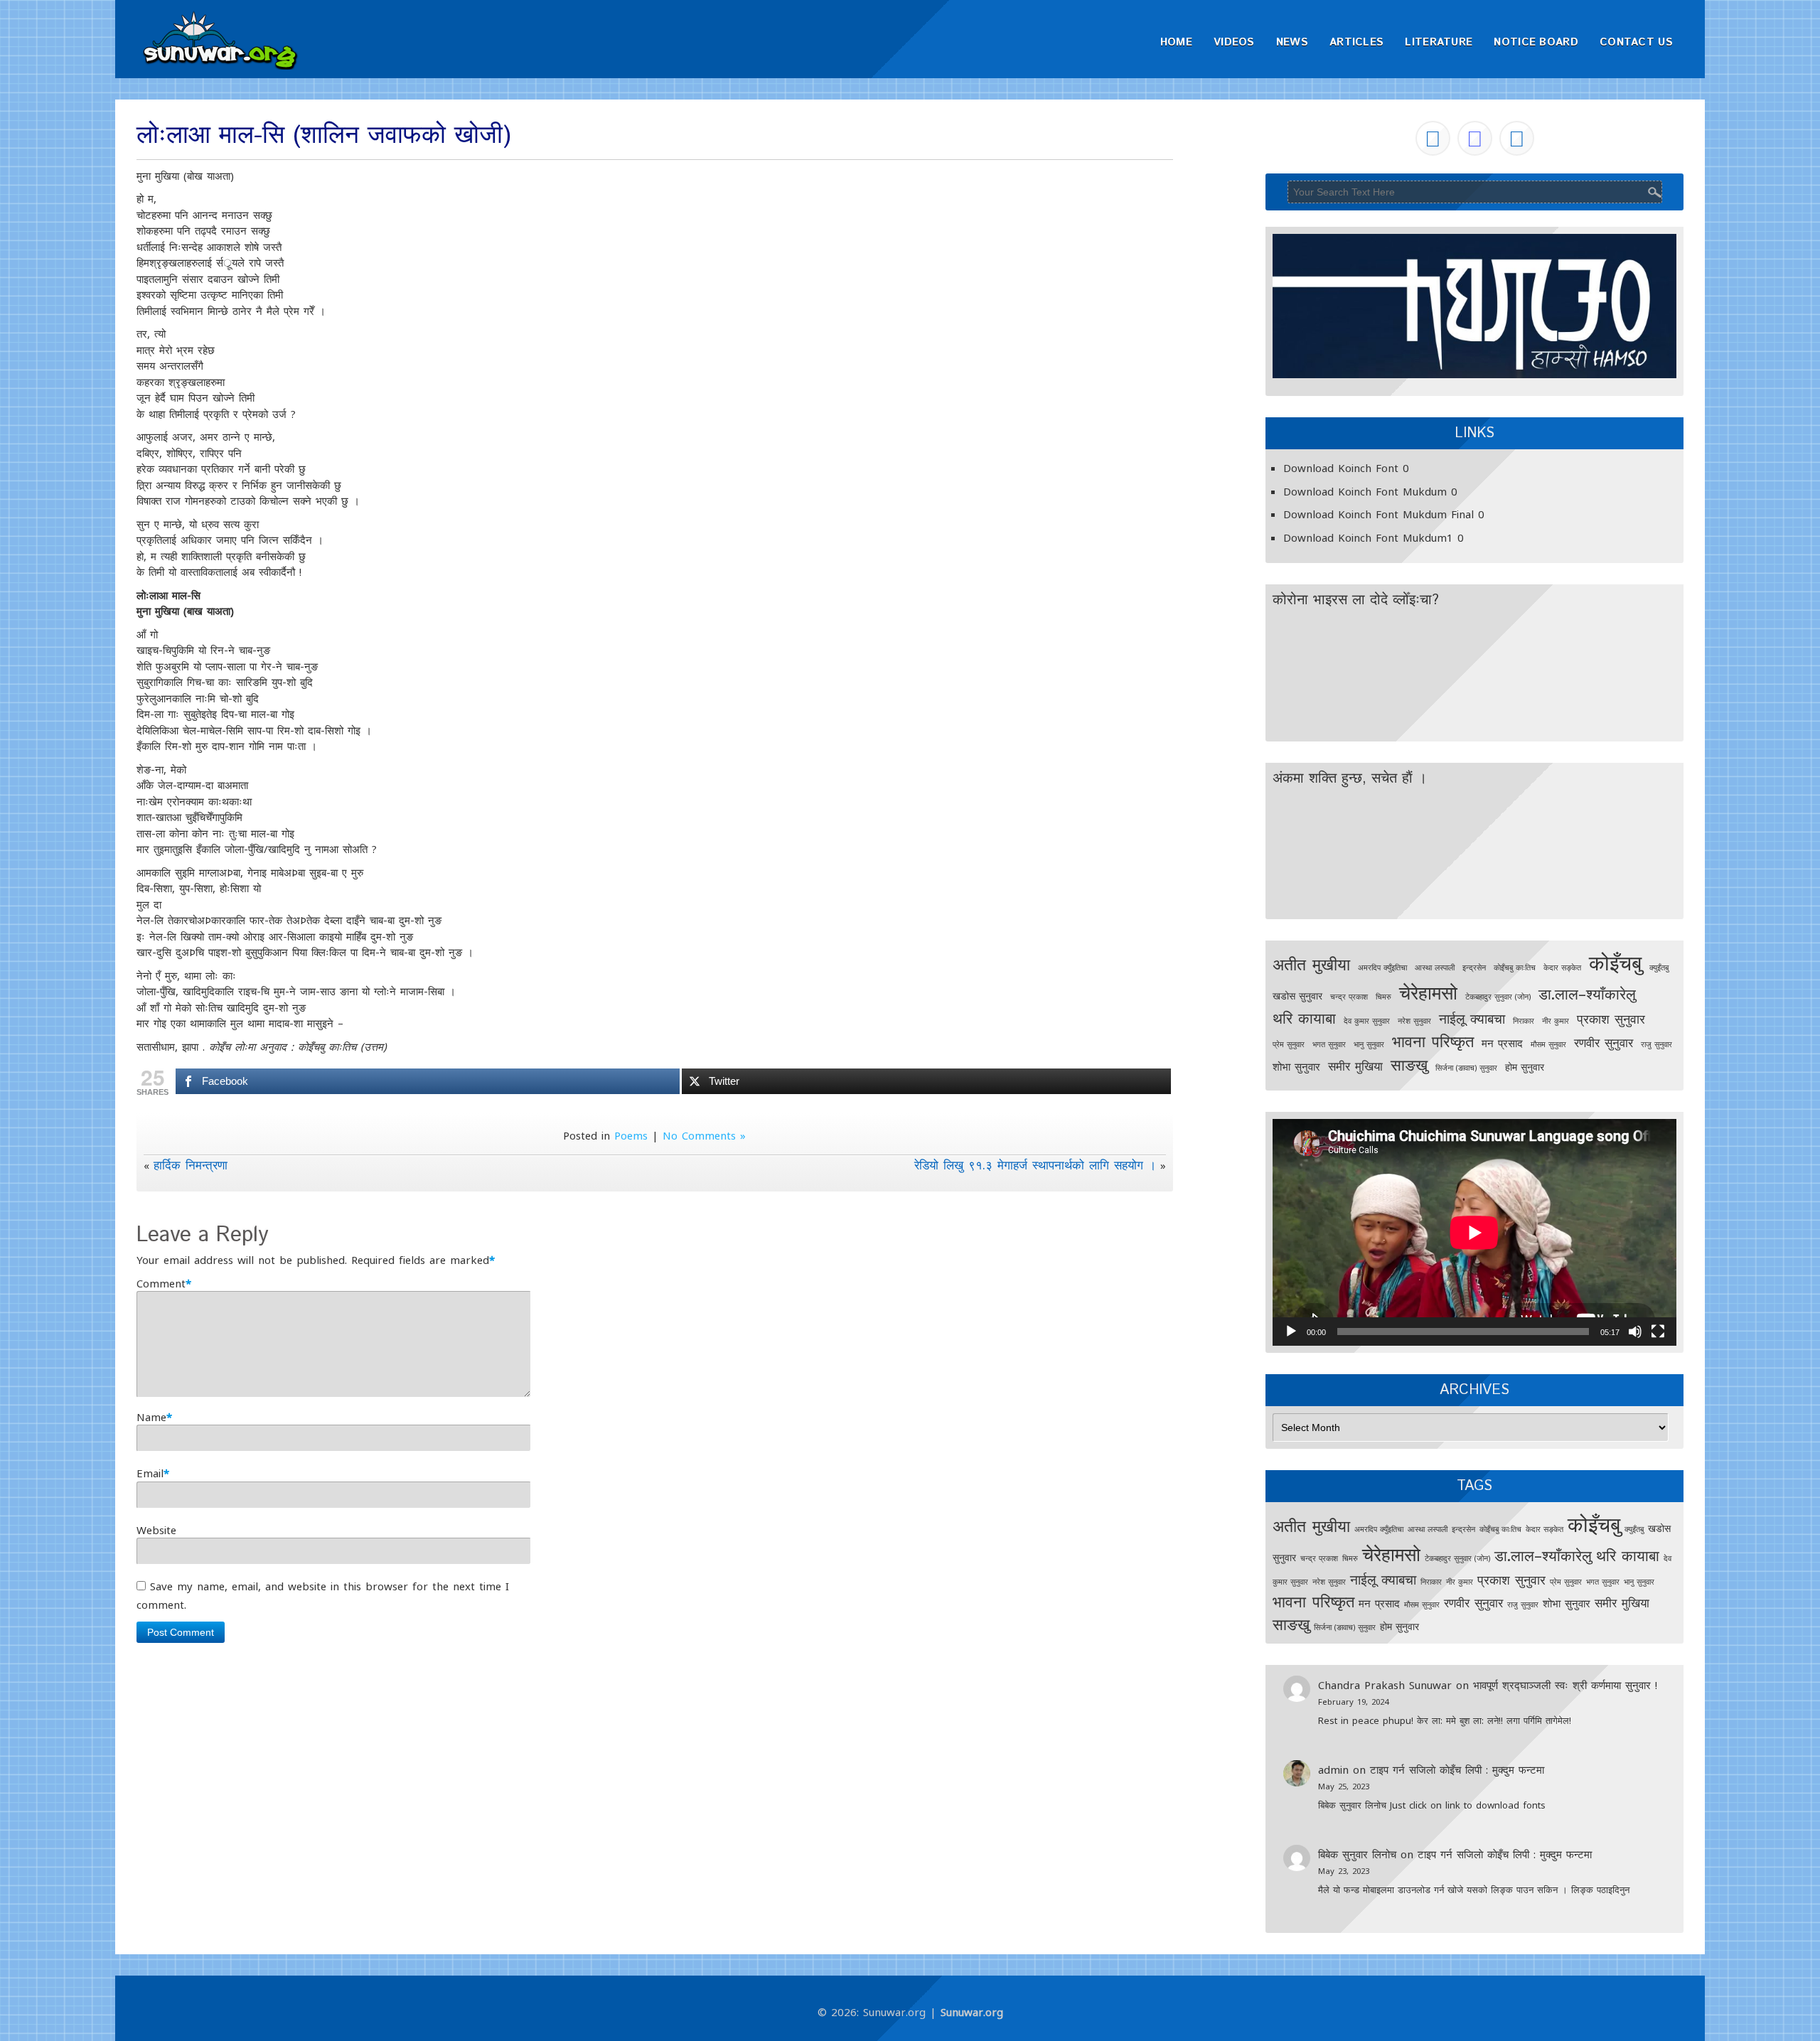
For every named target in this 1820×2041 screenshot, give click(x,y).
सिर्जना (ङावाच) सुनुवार (1466, 1068)
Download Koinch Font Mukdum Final (1379, 514)
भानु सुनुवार (1369, 1044)
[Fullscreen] (1658, 1332)
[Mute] (1635, 1332)
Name (151, 1417)
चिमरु (1383, 997)
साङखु (1409, 1065)
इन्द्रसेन (1474, 968)
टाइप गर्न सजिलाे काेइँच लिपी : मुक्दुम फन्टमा (1457, 1769)
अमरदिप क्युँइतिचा (1382, 968)
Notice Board (1536, 42)
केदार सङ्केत (1562, 968)
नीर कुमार (1556, 1021)
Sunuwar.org (972, 2012)
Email (150, 1473)
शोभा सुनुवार (1296, 1067)
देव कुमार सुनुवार (1367, 1021)
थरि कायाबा (1304, 1018)
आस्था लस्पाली (1435, 968)
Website (156, 1530)
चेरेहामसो (1428, 992)
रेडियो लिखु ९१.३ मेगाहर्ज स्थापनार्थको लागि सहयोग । (1035, 1165)
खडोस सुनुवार (1297, 996)
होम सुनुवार (1525, 1067)
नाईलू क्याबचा (1472, 1018)
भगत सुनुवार (1329, 1044)
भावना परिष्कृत (1433, 1041)
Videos (1234, 42)
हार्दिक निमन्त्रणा (191, 1165)
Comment (161, 1283)
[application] (1474, 1232)
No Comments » (704, 1135)
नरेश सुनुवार (1414, 1021)
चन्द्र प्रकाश (1349, 997)
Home (1176, 42)
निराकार (1524, 1021)
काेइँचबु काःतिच (1515, 968)
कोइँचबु (1615, 963)
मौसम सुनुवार (1548, 1044)
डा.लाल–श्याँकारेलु (1587, 994)
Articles (1356, 42)
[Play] (1291, 1332)
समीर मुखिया (1355, 1066)
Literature (1439, 42)
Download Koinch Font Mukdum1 (1368, 537)
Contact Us (1636, 42)
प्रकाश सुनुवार (1611, 1018)
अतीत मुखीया (1311, 964)
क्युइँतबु (1659, 968)
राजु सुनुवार (1656, 1044)
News (1292, 42)
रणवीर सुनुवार (1604, 1043)
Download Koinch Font (1341, 468)
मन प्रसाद (1502, 1043)
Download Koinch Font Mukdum (1365, 491)
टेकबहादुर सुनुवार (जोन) (1498, 997)
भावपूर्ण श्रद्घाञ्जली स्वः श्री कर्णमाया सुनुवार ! (1565, 1685)
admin (1333, 1769)
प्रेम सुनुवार (1289, 1044)
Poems (631, 1135)
